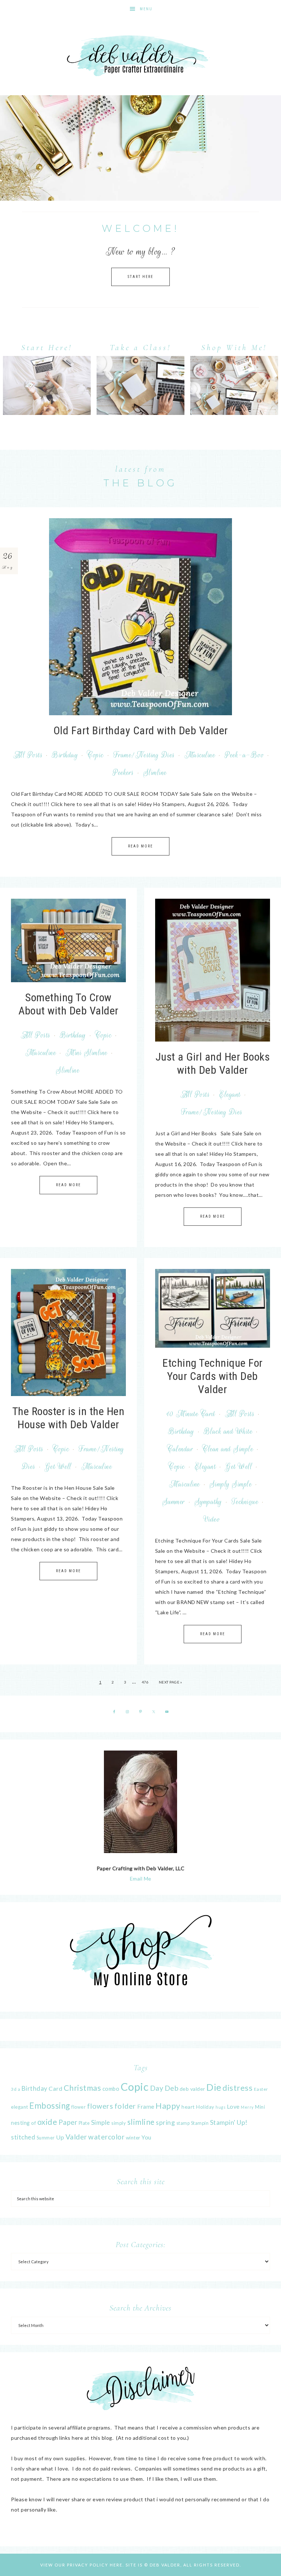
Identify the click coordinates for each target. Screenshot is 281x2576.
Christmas (83, 2088)
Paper (68, 2122)
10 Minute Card (191, 1414)
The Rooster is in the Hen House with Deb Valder (69, 1418)
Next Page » (171, 1682)
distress (237, 2088)
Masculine (200, 755)
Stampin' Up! (229, 2122)
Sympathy (208, 1502)
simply (119, 2123)
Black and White (228, 1432)
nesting (20, 2123)
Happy (168, 2106)
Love (233, 2106)
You (147, 2137)
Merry (247, 2107)
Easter (261, 2089)
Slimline (155, 773)
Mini (260, 2107)
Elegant (230, 1095)
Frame (146, 2107)
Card (55, 2088)
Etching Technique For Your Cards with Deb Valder (213, 1376)
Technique (245, 1502)
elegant (20, 2107)
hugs (220, 2107)
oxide (47, 2122)
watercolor (106, 2137)
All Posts (28, 755)
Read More (140, 846)
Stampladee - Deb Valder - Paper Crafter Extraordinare (140, 57)
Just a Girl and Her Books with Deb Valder (213, 1063)
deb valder (192, 2089)
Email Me (141, 1879)
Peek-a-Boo (244, 755)
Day (157, 2088)
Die (214, 2087)
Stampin (200, 2123)
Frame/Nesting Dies (144, 755)
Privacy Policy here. (95, 2565)
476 (145, 1682)
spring (165, 2122)
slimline (141, 2122)
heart (188, 2107)
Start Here (140, 277)
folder (125, 2106)
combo (111, 2089)
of (33, 2123)
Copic (96, 755)
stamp (183, 2123)
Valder (76, 2137)
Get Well (58, 1467)
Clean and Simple (228, 1449)
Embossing (50, 2106)
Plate (84, 2123)
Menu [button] (146, 9)
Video (212, 1519)
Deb (172, 2088)
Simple (101, 2122)
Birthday (65, 755)
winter (133, 2138)
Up (60, 2137)
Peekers (123, 773)
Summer (174, 1502)
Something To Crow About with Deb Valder (68, 1004)
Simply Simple (231, 1484)
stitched (23, 2137)
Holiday (205, 2107)
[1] (140, 194)
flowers (100, 2106)
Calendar (180, 1449)
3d (14, 2089)
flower (78, 2107)
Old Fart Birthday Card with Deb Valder (141, 730)
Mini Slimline (87, 1053)
